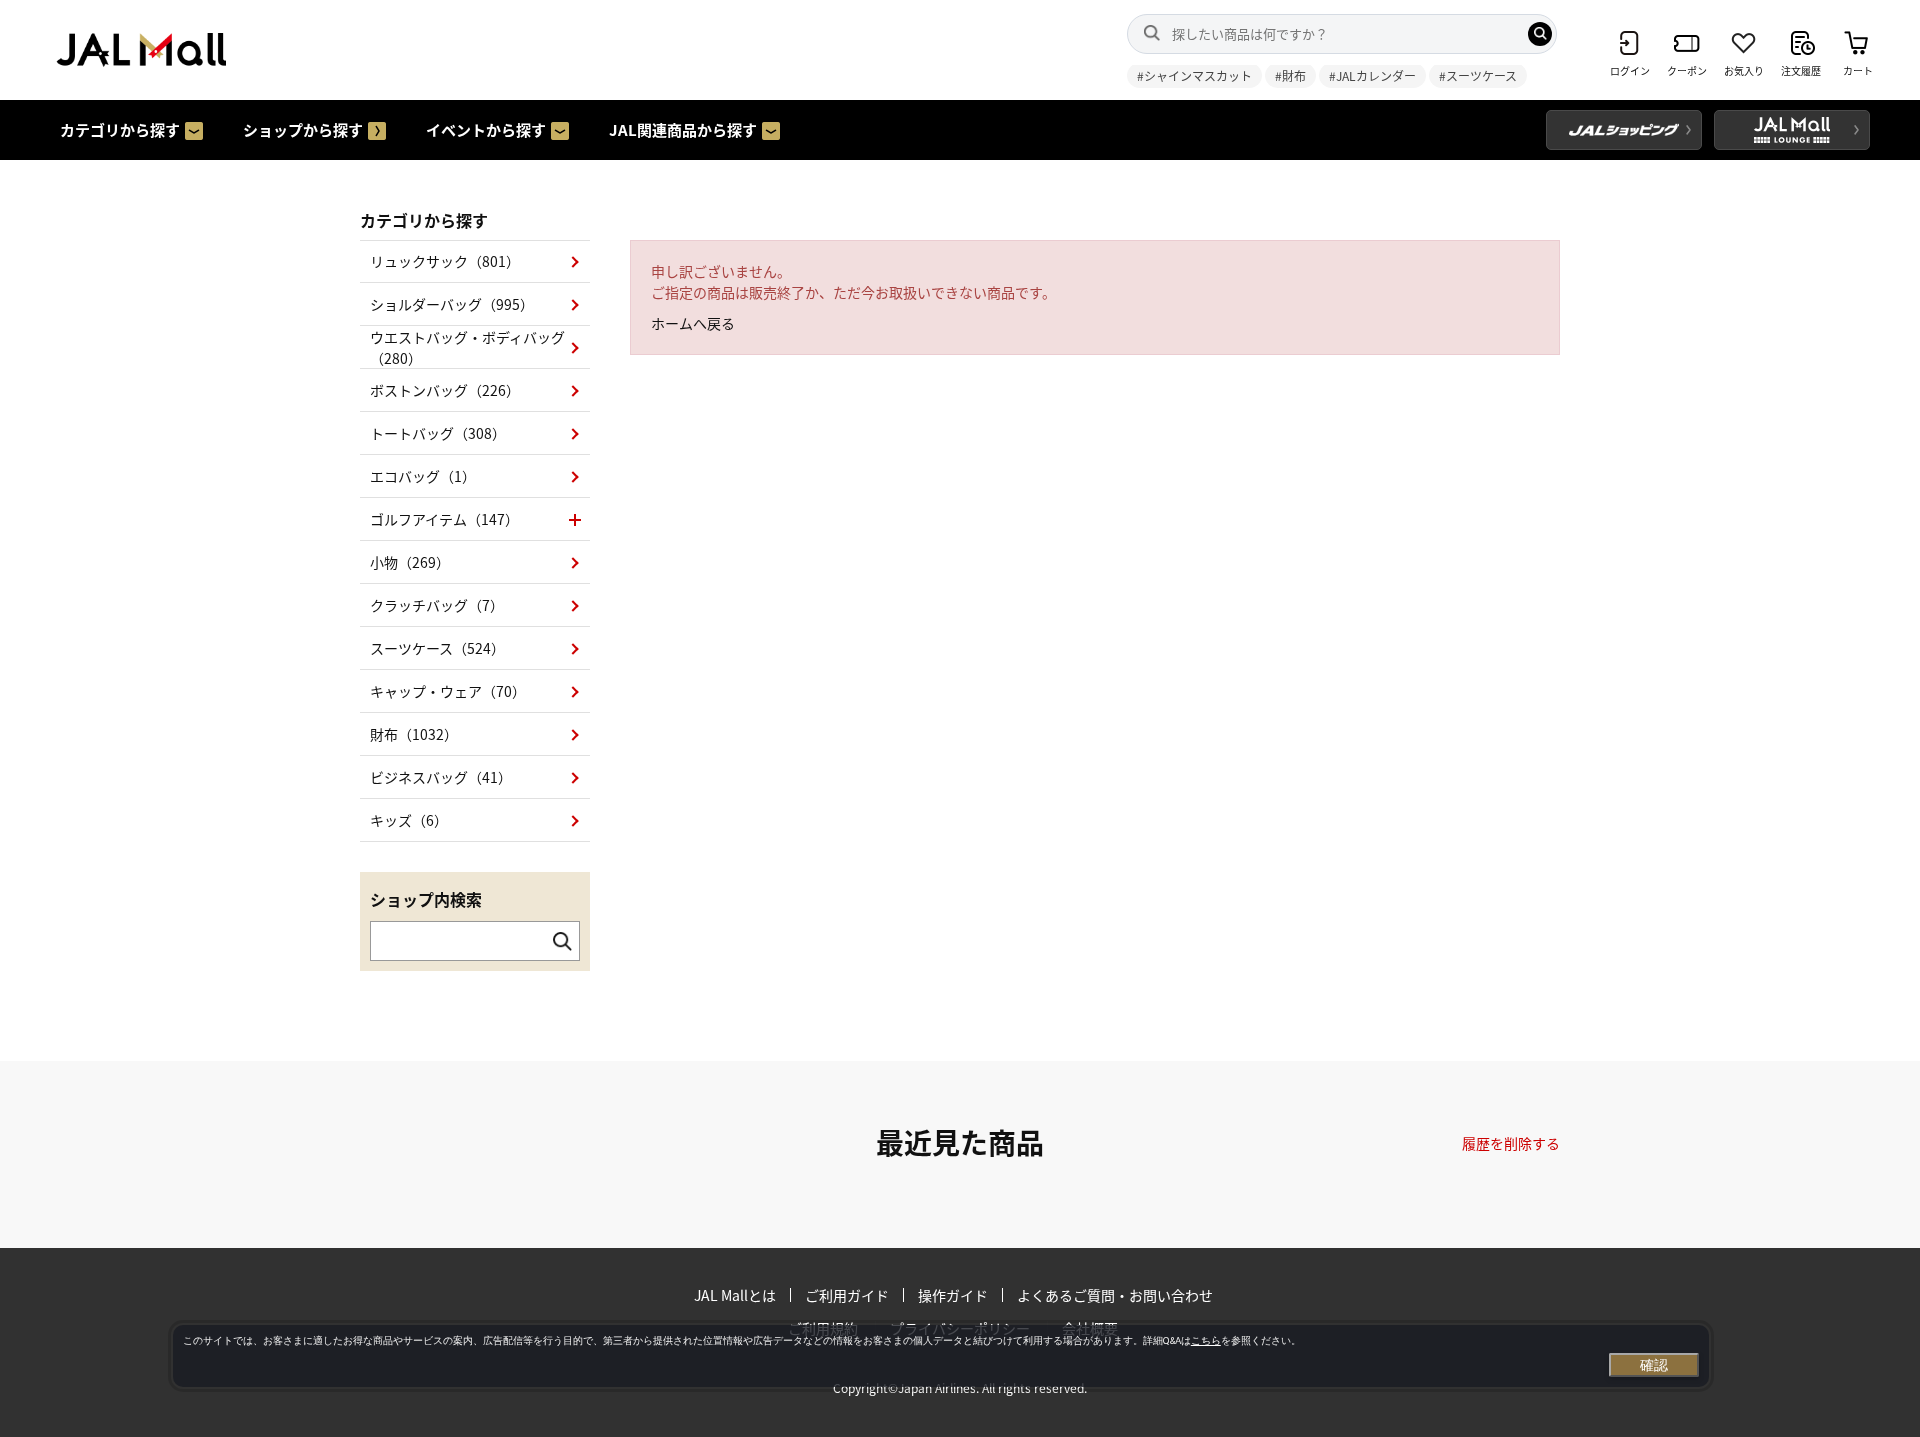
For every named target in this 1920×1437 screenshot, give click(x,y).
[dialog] (941, 1356)
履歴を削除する (1511, 1143)
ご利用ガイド (847, 1295)
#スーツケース (1478, 75)
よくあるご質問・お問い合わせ (1115, 1295)
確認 (1654, 1365)
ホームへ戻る (693, 323)
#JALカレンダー (1372, 75)
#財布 (1290, 75)
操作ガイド (953, 1295)
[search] (1540, 34)
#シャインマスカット (1194, 75)
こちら (1206, 1340)
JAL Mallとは (735, 1295)
